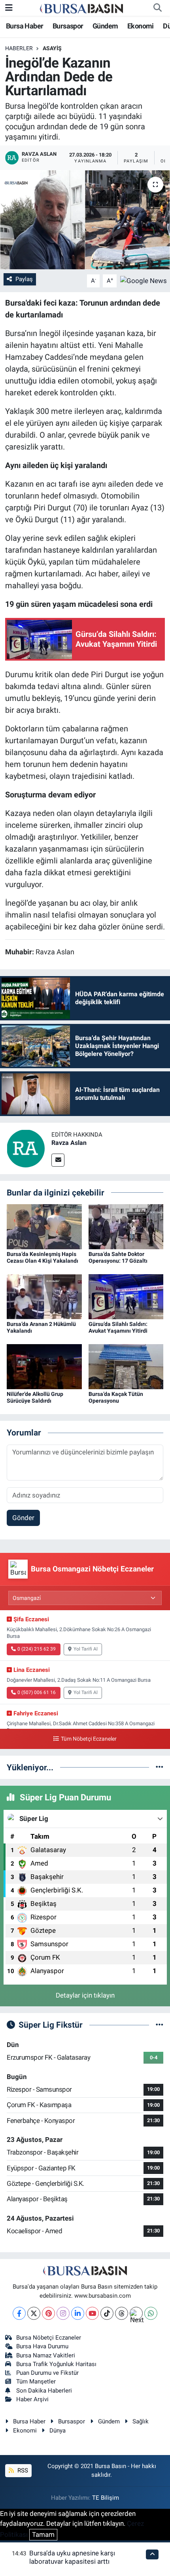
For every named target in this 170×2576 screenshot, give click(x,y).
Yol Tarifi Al (86, 1649)
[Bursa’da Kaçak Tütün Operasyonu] (126, 1366)
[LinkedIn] (78, 2313)
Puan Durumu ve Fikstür (47, 2373)
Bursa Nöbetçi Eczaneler (49, 2338)
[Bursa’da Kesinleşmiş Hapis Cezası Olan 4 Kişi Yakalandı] (44, 1226)
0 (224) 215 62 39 (37, 1649)
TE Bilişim (106, 2498)
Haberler (19, 48)
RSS (22, 2470)
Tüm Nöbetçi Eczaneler (89, 1739)
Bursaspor (68, 26)
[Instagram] (63, 2313)
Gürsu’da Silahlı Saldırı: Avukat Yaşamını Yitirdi (118, 1327)
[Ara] (157, 8)
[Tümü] (160, 1767)
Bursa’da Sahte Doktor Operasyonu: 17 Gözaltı (118, 1257)
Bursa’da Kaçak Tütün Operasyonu (116, 1397)
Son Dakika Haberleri (44, 2391)
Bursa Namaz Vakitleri (46, 2355)
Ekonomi (141, 26)
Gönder (23, 1518)
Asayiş (52, 48)
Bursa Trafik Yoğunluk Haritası (56, 2364)
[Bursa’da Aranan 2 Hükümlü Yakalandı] (44, 1296)
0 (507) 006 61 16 (37, 1692)
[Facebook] (19, 2313)
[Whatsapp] (151, 2313)
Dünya (58, 2431)
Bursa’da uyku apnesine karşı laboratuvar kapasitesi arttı (72, 2557)
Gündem (105, 26)
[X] (34, 2313)
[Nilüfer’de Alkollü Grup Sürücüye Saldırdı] (44, 1366)
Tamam (43, 2534)
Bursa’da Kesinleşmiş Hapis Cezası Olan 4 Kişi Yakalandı (42, 1257)
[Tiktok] (107, 2313)
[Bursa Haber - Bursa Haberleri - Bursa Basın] (81, 8)
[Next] (136, 2313)
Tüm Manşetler (36, 2381)
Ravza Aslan (69, 1143)
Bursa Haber (25, 26)
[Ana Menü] (9, 8)
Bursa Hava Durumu (42, 2346)
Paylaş (24, 279)
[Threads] (122, 2313)
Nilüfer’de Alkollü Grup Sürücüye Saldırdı (35, 1397)
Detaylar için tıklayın (85, 1995)
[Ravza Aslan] (26, 1148)
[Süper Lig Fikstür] (160, 2025)
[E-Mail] (58, 1160)
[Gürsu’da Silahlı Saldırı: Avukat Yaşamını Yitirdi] (126, 1296)
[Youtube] (92, 2313)
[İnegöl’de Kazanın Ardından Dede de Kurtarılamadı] (85, 220)
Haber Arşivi (32, 2399)
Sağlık (141, 2421)
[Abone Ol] (144, 280)
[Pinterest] (48, 2313)
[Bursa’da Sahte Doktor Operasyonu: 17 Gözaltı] (126, 1226)
